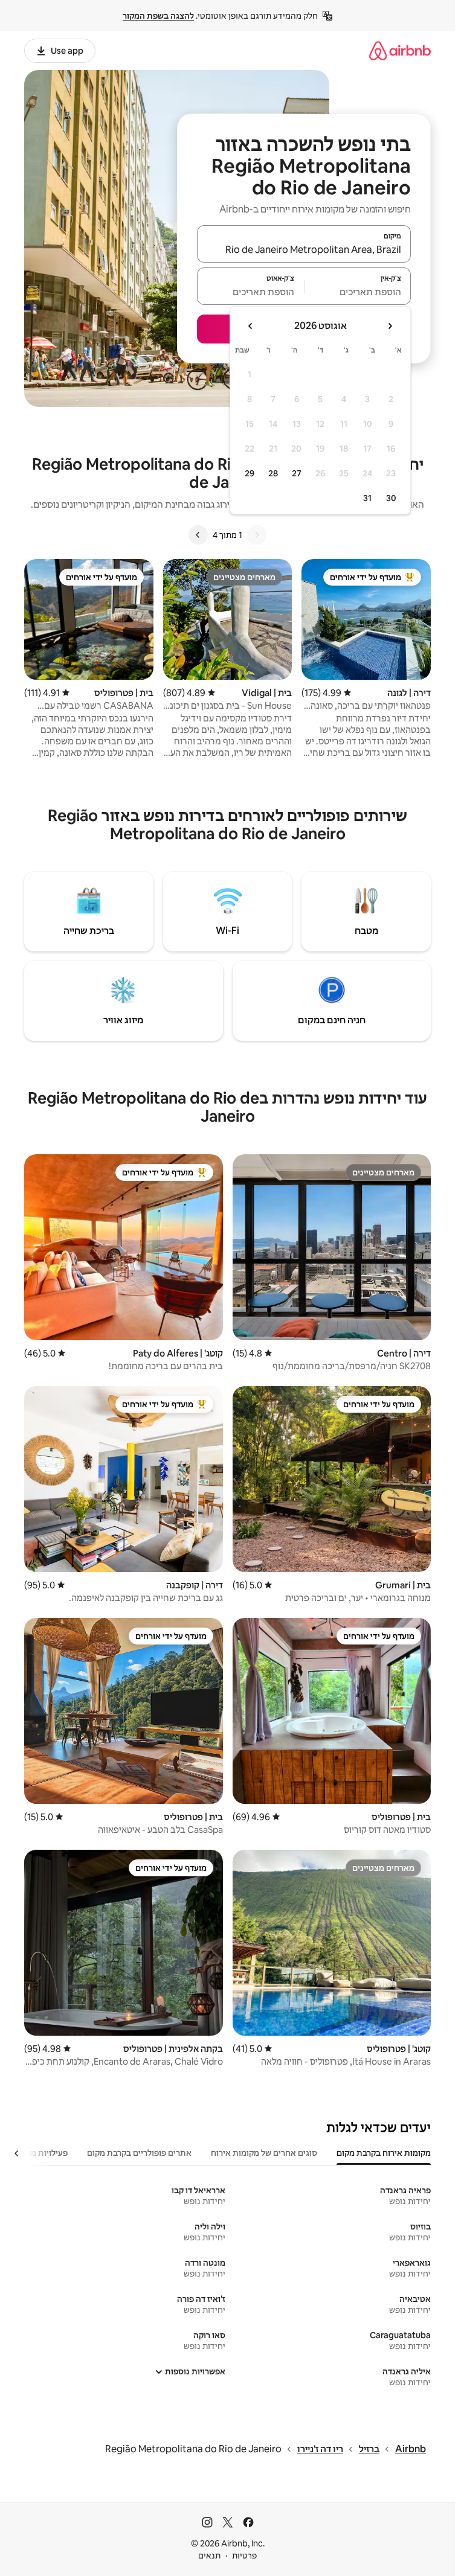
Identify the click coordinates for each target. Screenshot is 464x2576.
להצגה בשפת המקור (158, 16)
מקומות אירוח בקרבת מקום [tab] (384, 2153)
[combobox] (304, 249)
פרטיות (244, 2555)
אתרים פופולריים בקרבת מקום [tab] (139, 2153)
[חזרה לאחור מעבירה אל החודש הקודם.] (390, 326)
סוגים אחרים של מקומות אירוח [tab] (264, 2153)
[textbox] (358, 292)
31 (367, 498)
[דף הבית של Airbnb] (400, 50)
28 (273, 473)
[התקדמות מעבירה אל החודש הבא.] (251, 326)
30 (391, 498)
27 (297, 473)
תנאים (209, 2555)
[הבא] (198, 535)
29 (250, 473)
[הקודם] (257, 535)
